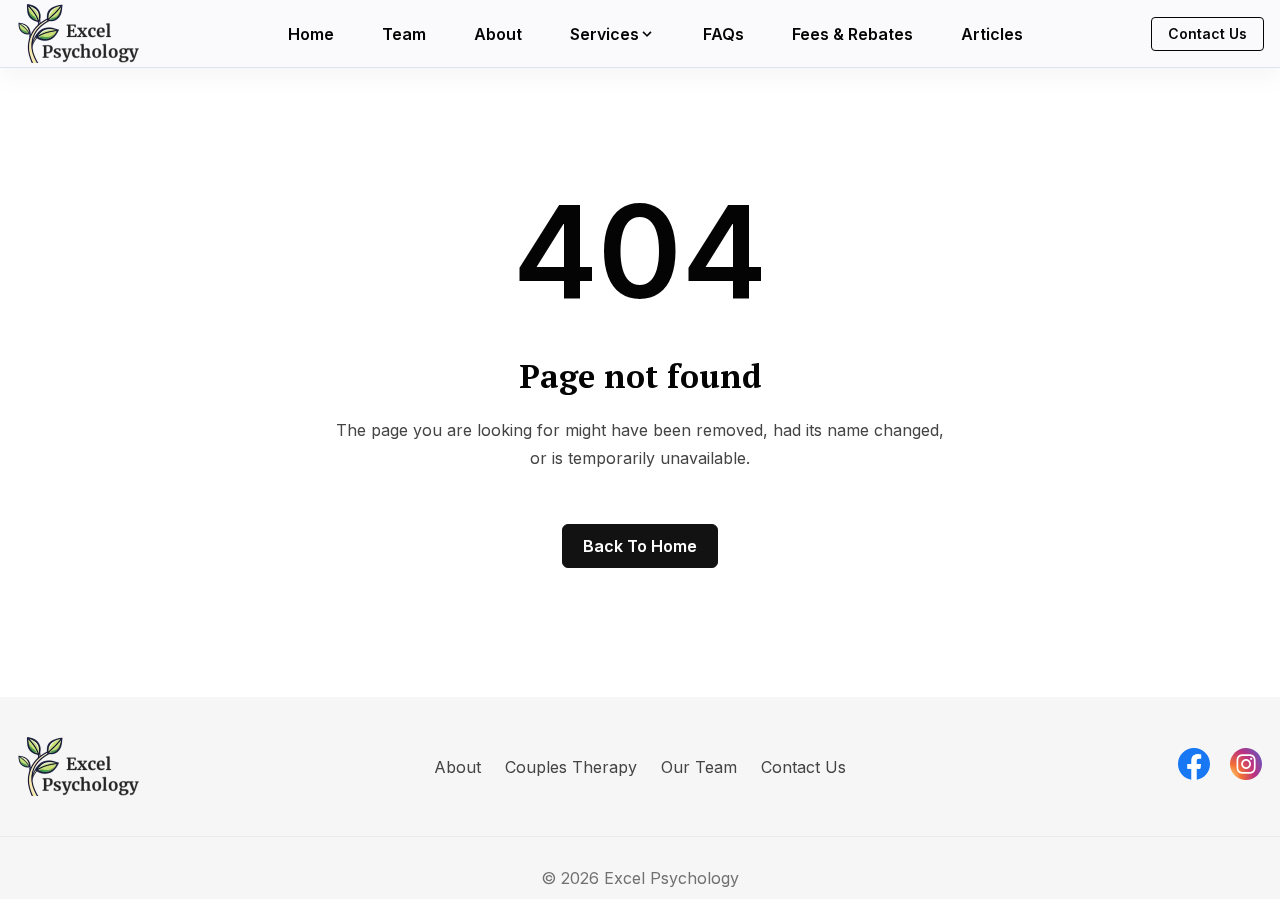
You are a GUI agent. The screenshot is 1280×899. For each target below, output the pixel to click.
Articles (992, 34)
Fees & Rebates (852, 34)
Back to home (640, 546)
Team (404, 34)
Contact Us (1207, 33)
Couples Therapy (571, 767)
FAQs (723, 34)
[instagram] (1246, 764)
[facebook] (1194, 764)
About (498, 34)
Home (311, 34)
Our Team (699, 767)
